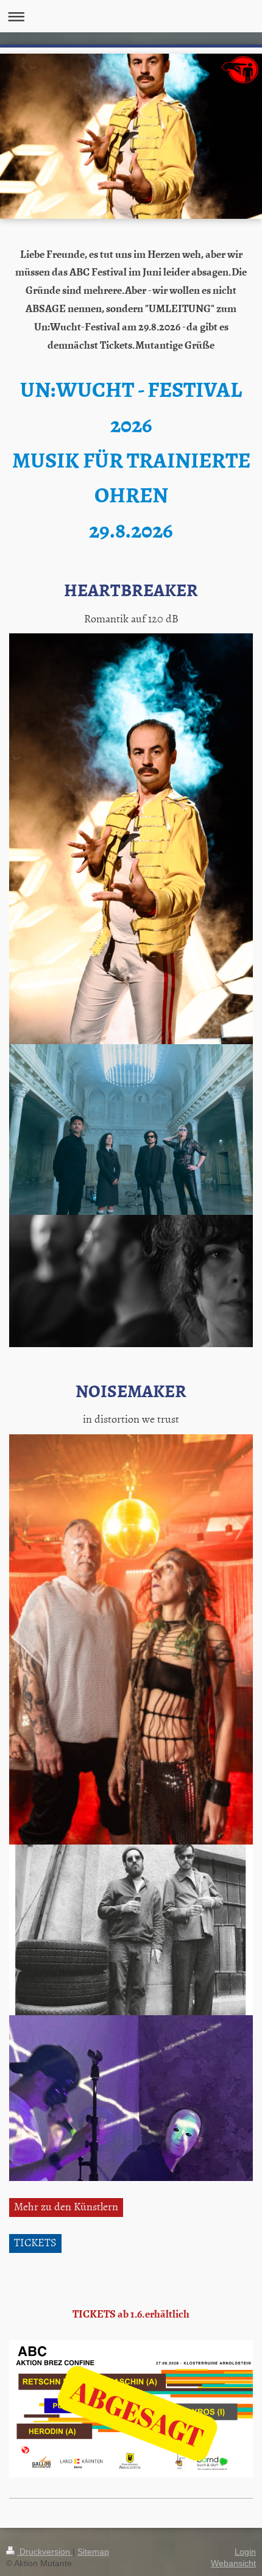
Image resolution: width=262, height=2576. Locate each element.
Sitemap (93, 2552)
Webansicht (233, 2563)
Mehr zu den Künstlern (66, 2206)
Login (245, 2552)
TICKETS (35, 2242)
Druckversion (45, 2552)
